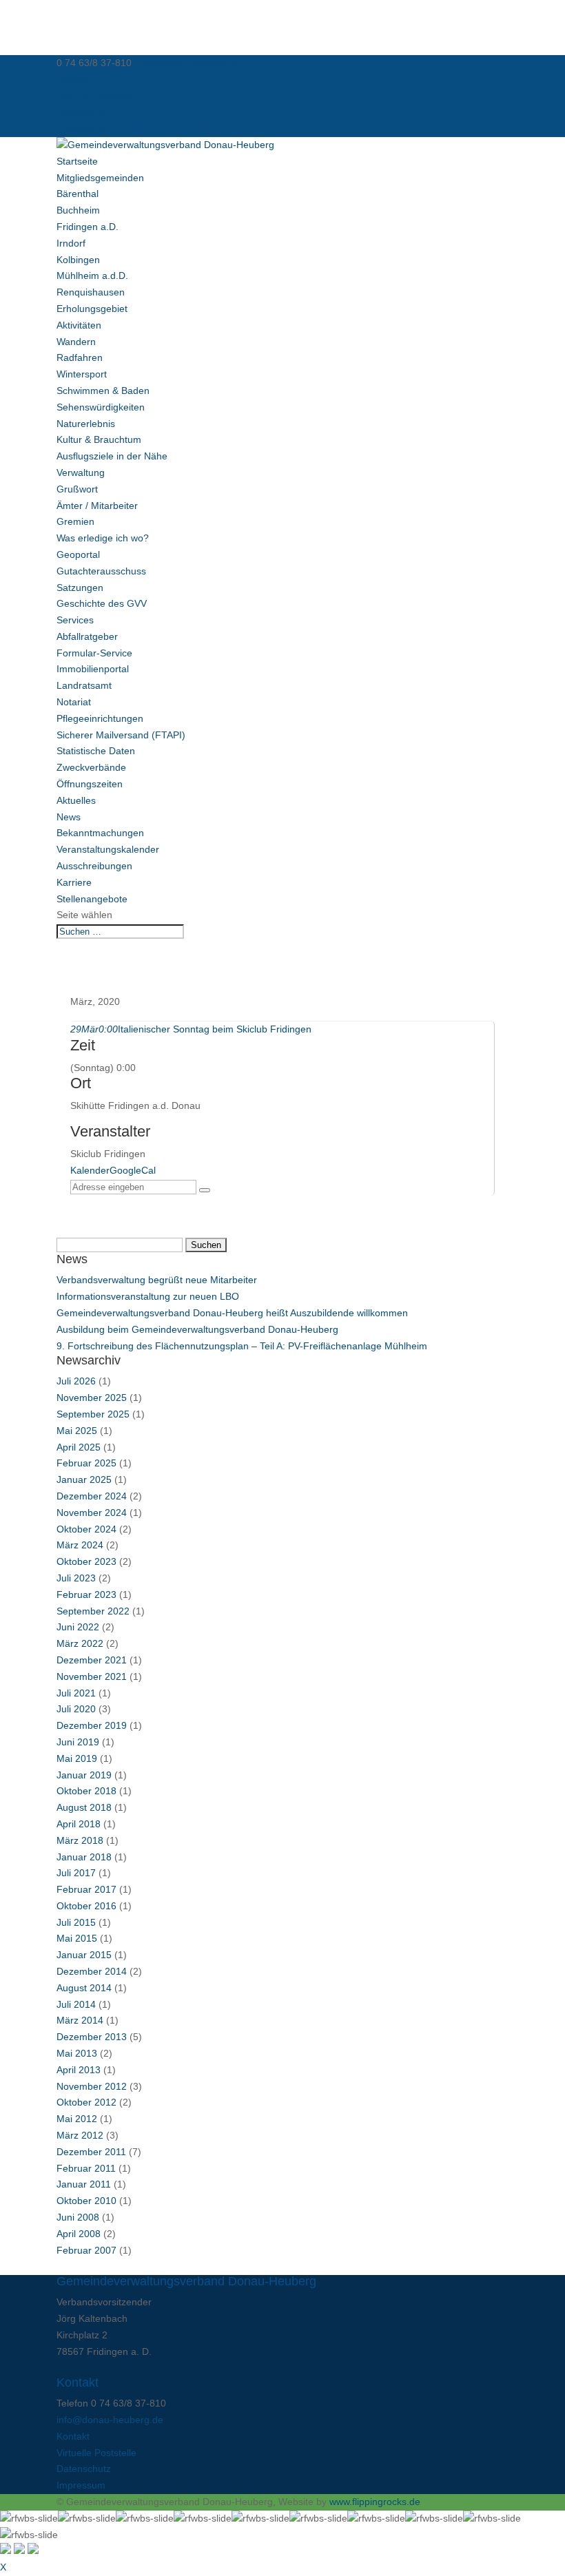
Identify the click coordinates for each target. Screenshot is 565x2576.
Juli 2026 (76, 1381)
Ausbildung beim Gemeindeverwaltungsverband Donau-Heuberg (197, 1329)
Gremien (75, 521)
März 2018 (80, 1840)
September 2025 (93, 1414)
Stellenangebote (92, 899)
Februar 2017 (86, 1889)
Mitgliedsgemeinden (100, 178)
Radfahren (80, 357)
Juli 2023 (76, 1578)
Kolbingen (78, 260)
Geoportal (78, 554)
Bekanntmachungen (100, 833)
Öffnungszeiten (90, 784)
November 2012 (92, 2086)
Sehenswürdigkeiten (101, 407)
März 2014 (80, 2020)
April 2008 (79, 2234)
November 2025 (92, 1398)
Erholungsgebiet (92, 309)
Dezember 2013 (92, 2037)
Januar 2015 (84, 1955)
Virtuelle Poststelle (96, 96)
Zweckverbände (91, 767)
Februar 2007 (86, 2250)
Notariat (74, 702)
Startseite (77, 161)
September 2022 (93, 1611)
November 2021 (92, 1676)
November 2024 (92, 1513)
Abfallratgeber (87, 636)
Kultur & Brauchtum (99, 439)
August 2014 (84, 1988)
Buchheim (78, 210)
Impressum (81, 128)
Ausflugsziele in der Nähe (112, 456)
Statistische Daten (96, 751)
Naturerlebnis (86, 424)
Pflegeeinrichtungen (100, 718)
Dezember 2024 (92, 1496)
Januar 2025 (84, 1479)
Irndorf (71, 243)
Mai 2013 (77, 2053)
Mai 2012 (77, 2119)
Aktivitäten (79, 325)
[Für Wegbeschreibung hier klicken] (205, 1190)
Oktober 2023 (86, 1561)
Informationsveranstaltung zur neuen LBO (148, 1296)
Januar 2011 (84, 2184)
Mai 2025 (77, 1431)
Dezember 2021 (92, 1660)
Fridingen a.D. (88, 227)
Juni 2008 (78, 2217)
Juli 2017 (76, 1873)
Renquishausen (91, 292)
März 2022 (80, 1643)
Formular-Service (94, 653)
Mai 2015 (77, 1938)
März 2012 (80, 2135)
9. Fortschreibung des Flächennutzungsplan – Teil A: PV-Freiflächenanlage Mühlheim (242, 1346)
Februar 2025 (86, 1463)
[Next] (33, 2551)
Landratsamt (84, 685)
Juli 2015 (76, 1922)
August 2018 (84, 1807)
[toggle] (6, 2551)
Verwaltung (81, 472)
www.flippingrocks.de (375, 2502)
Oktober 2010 (86, 2201)
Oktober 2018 (86, 1791)
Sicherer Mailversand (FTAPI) (121, 735)
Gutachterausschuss (101, 571)
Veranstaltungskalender (108, 849)
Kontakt (73, 79)
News (69, 817)
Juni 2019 (78, 1742)
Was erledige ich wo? (103, 538)
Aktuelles (76, 800)
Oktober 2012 (86, 2102)
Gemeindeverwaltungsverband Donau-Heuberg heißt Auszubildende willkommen (232, 1313)
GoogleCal (133, 1170)
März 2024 (80, 1545)
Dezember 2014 (92, 1971)
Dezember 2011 (91, 2152)
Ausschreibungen (94, 866)
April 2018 (79, 1824)
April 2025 (79, 1447)
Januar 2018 (84, 1857)
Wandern (76, 342)
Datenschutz (84, 112)
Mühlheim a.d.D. (92, 276)
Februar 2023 (86, 1595)
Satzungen (80, 588)
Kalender (90, 1170)
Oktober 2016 (86, 1906)
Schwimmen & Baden (103, 391)
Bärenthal (78, 194)
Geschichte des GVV (102, 603)
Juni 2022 (78, 1627)
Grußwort (77, 489)
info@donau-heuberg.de (110, 2420)
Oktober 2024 (86, 1529)
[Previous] (19, 2551)
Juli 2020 (76, 1709)
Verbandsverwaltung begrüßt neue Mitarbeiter (157, 1280)
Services (75, 620)
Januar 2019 (84, 1775)
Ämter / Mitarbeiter (97, 506)
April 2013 (79, 2070)
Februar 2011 (86, 2168)
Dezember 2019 (92, 1725)
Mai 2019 (77, 1758)
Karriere (74, 882)
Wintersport (82, 374)
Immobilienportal (93, 669)
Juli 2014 (76, 2004)
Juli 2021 (76, 1693)
